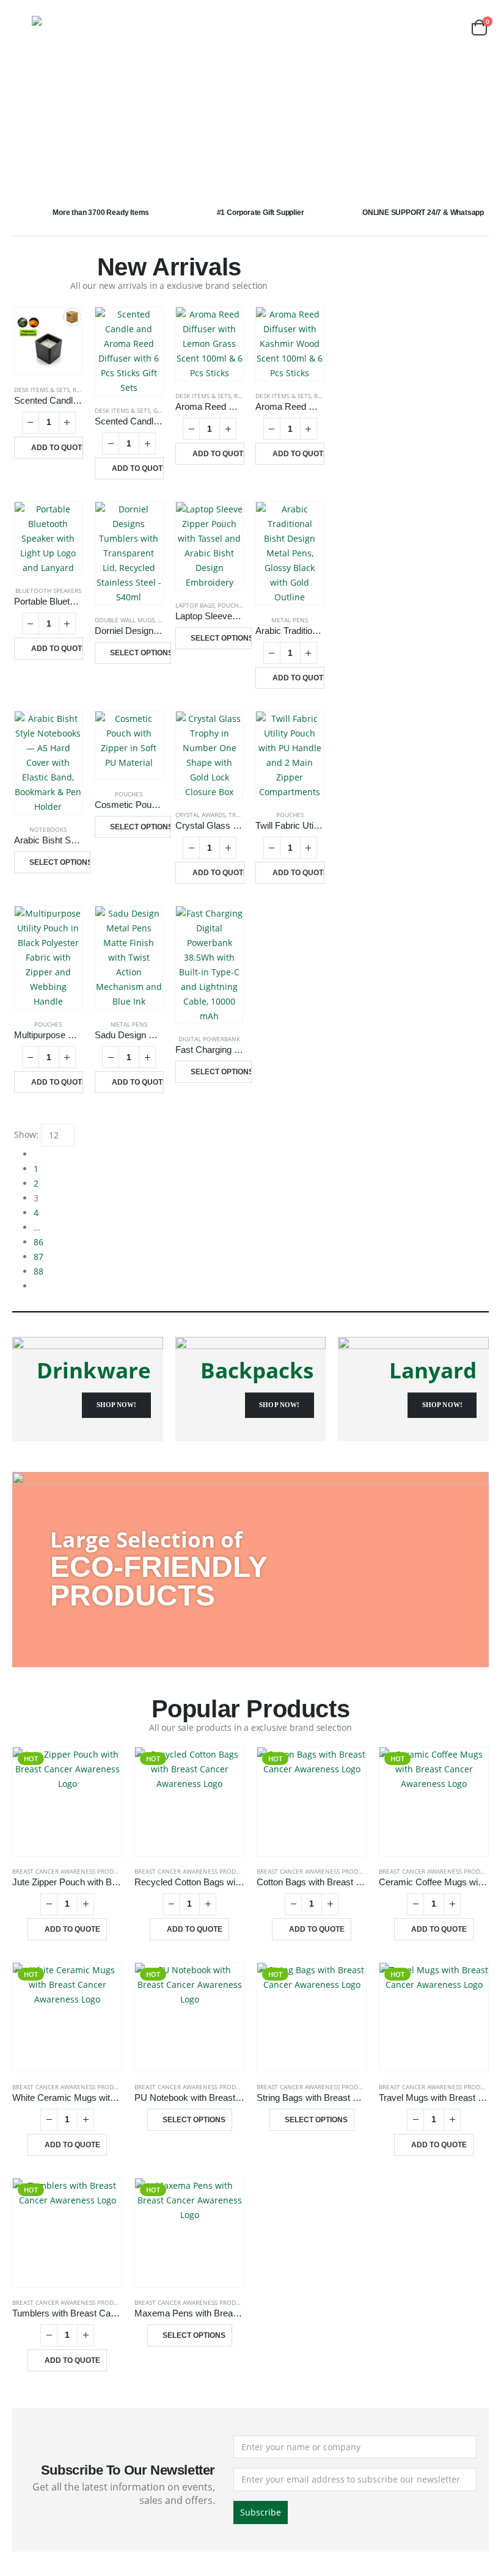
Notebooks (48, 829)
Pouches (231, 605)
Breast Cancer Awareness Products (70, 1871)
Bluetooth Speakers (48, 591)
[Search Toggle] (449, 28)
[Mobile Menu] (21, 27)
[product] (48, 341)
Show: (26, 1134)
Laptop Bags (195, 605)
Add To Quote (57, 448)
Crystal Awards (200, 815)
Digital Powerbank (209, 1039)
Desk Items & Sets (42, 390)
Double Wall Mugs (125, 620)
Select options (141, 653)
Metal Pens (290, 620)
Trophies (243, 815)
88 (38, 1271)
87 (38, 1257)
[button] (36, 119)
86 (38, 1242)
